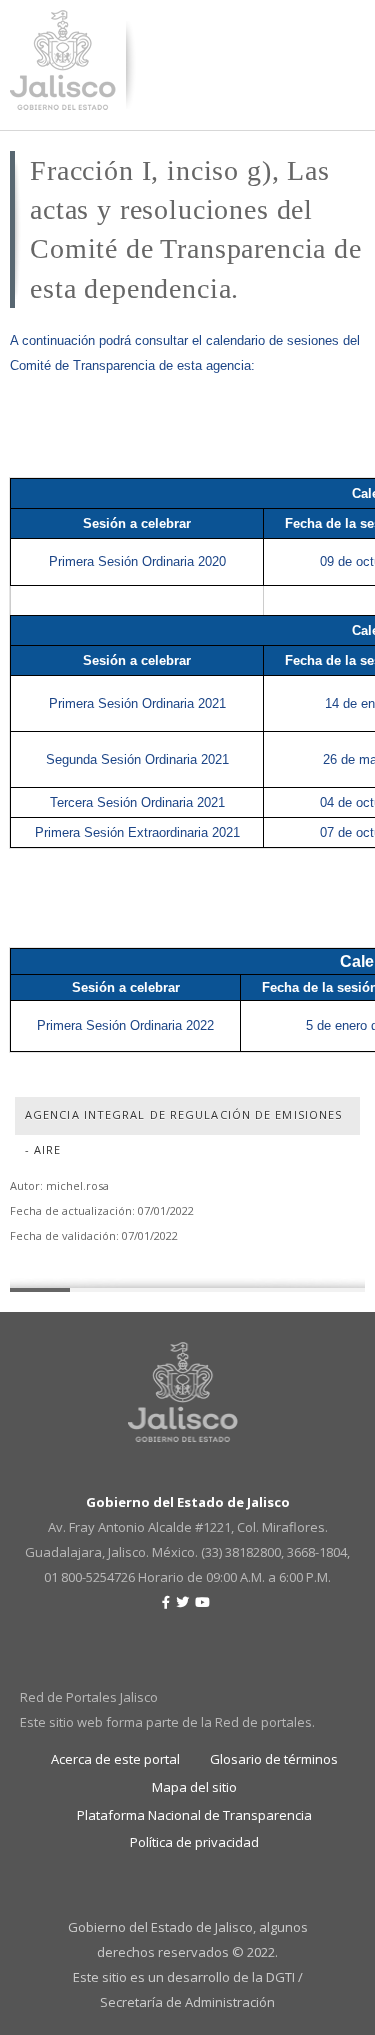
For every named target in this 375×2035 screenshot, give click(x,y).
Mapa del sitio (194, 1787)
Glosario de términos (274, 1759)
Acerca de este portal (115, 1759)
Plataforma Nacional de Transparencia (194, 1815)
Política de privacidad (194, 1842)
